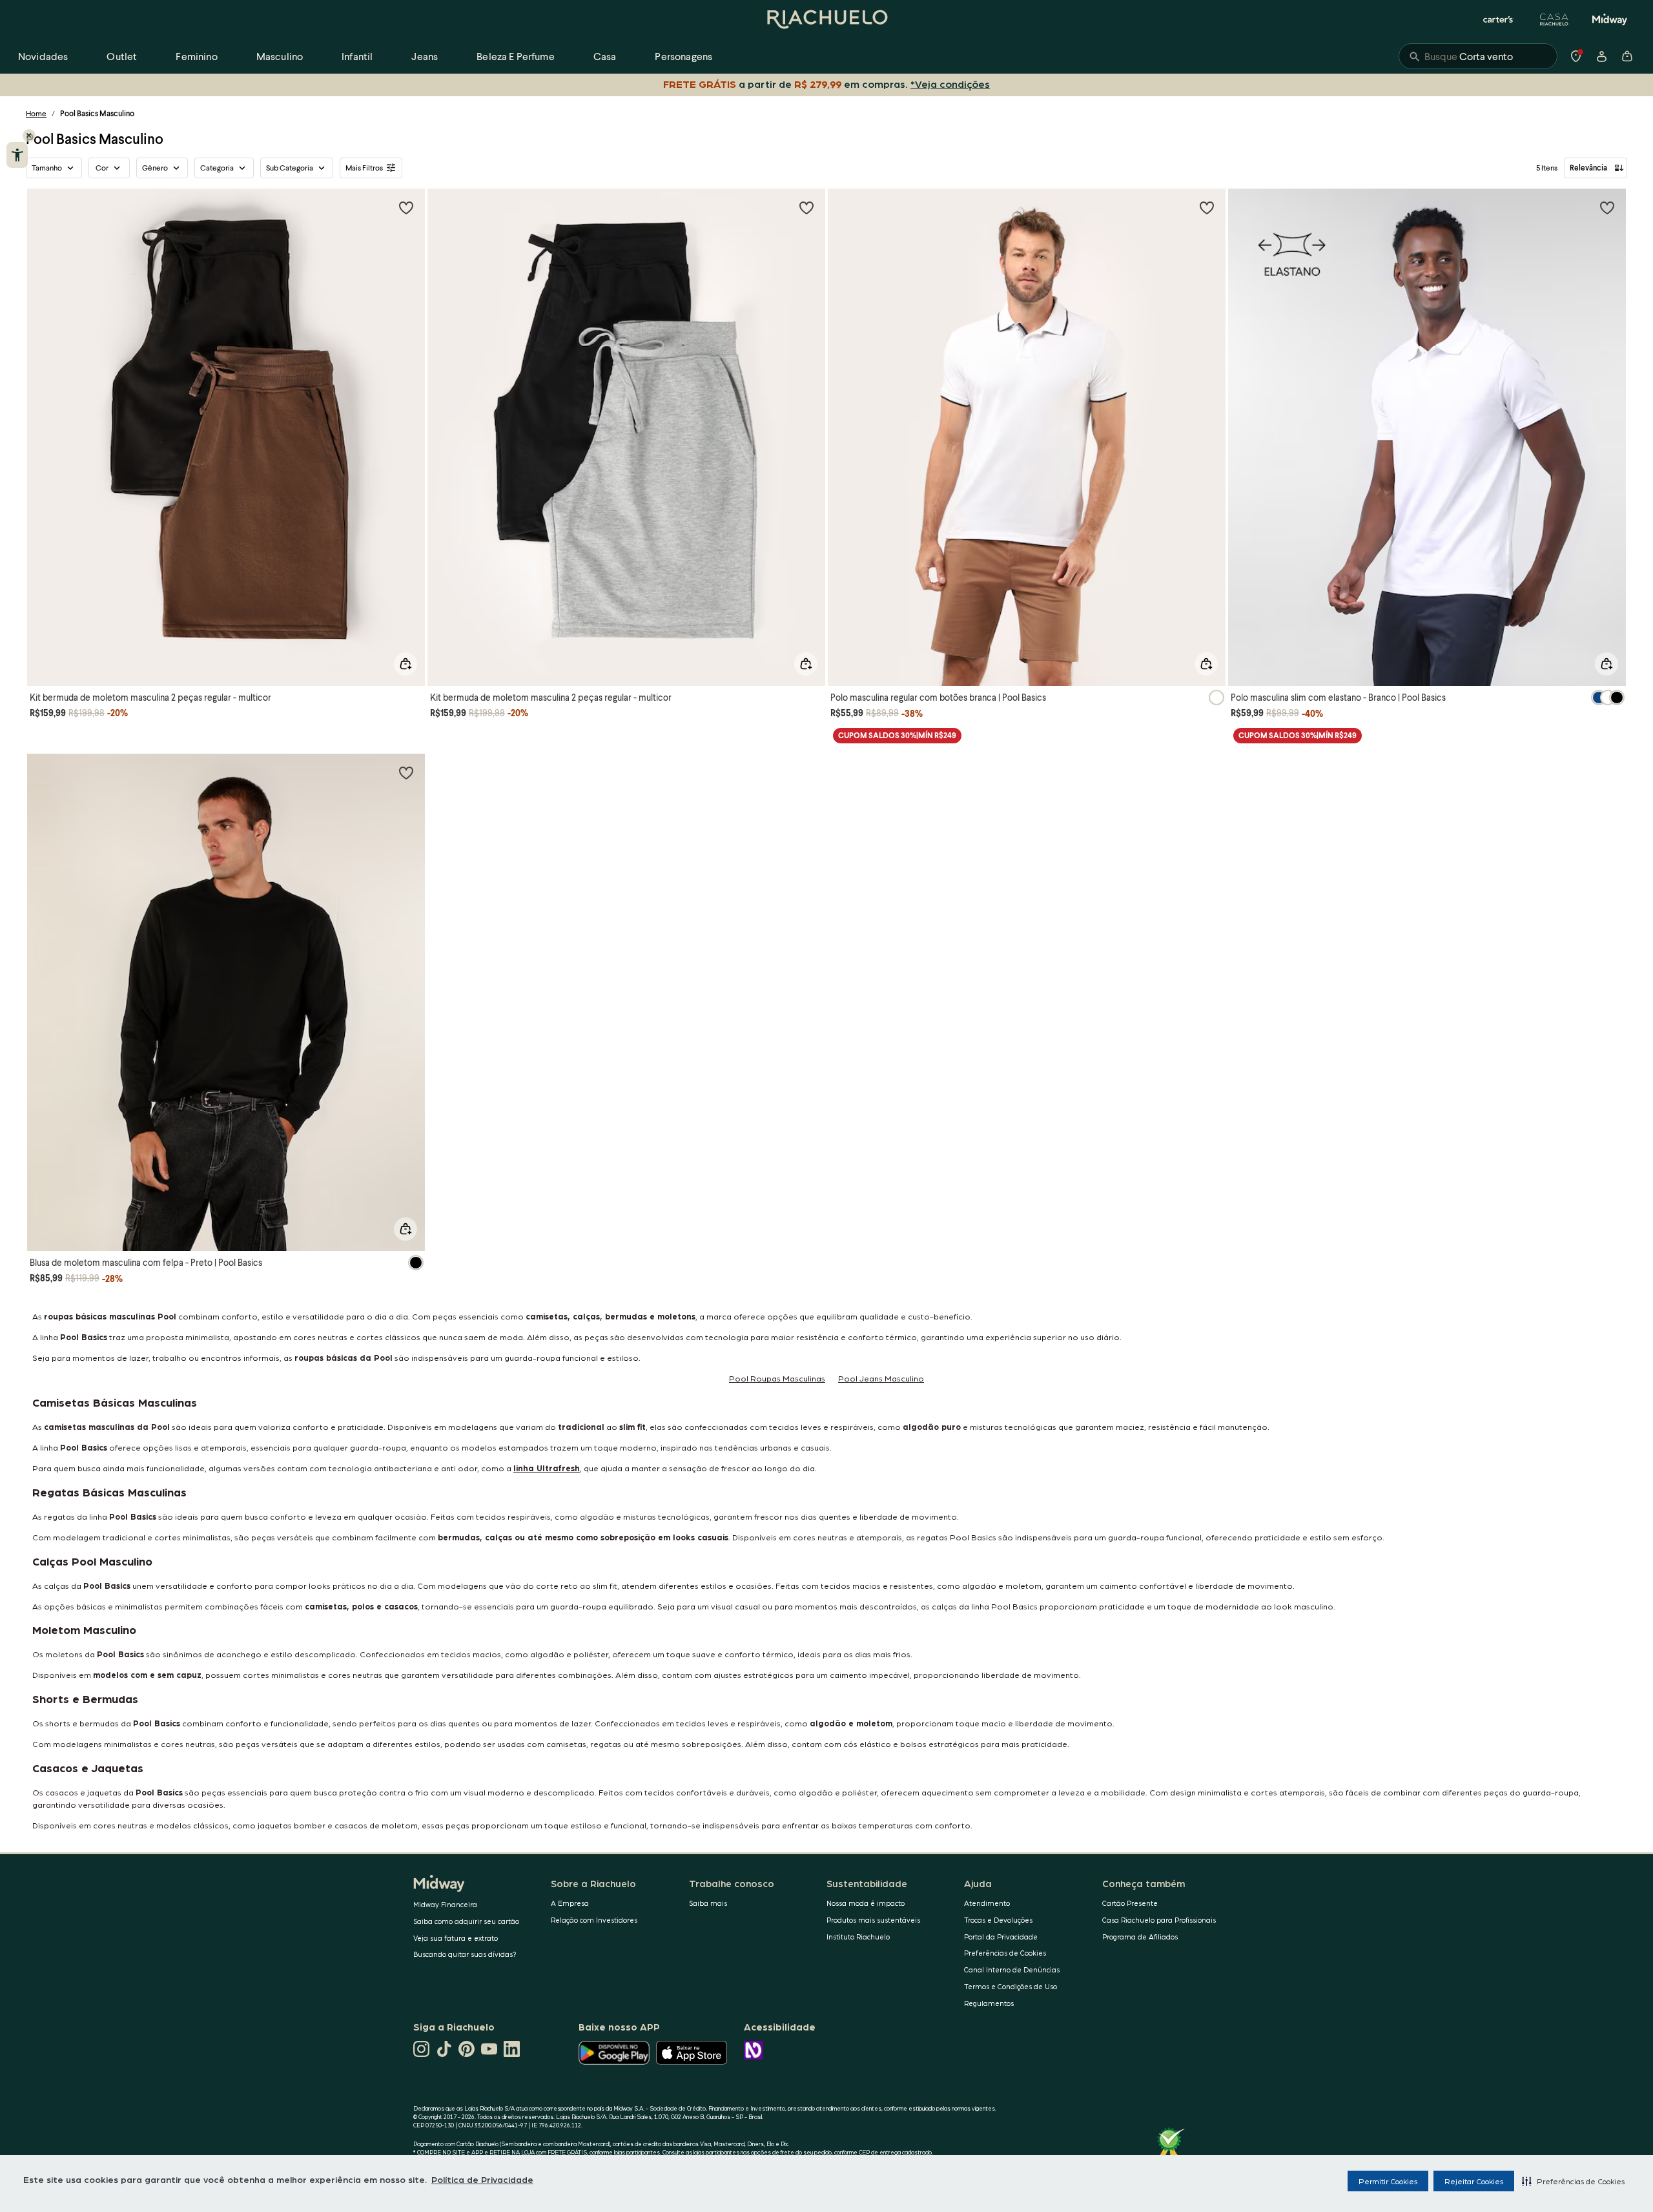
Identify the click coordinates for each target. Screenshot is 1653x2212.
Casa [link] (605, 56)
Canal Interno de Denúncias (1012, 1969)
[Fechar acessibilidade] (29, 136)
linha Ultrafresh (547, 1468)
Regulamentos (989, 2003)
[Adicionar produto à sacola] (406, 664)
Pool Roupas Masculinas (777, 1378)
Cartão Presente (1130, 1903)
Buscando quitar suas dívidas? (465, 1954)
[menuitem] (43, 56)
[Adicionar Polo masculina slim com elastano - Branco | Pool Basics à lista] (1607, 207)
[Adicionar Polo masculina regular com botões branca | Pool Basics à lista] (1207, 207)
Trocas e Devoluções (998, 1920)
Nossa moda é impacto (866, 1903)
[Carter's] (1499, 19)
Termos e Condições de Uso (1011, 1986)
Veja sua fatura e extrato (456, 1938)
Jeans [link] (425, 56)
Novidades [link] (43, 56)
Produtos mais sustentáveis (873, 1920)
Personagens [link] (683, 56)
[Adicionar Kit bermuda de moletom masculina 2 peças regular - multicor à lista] (406, 207)
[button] (1573, 2181)
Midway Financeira (445, 1904)
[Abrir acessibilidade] (17, 155)
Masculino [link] (280, 56)
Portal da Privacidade (1001, 1937)
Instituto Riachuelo (858, 1937)
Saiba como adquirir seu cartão (466, 1921)
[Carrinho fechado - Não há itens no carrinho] (1627, 56)
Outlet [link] (122, 56)
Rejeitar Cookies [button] (1474, 2181)
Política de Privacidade (482, 2179)
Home (36, 113)
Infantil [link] (357, 56)
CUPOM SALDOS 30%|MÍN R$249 (897, 735)
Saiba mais (708, 1903)
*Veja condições (950, 84)
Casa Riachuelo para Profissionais (1159, 1920)
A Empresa (570, 1903)
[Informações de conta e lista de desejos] (1601, 56)
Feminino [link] (196, 56)
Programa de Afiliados (1140, 1937)
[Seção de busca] (1478, 56)
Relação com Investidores (594, 1920)
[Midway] (1610, 19)
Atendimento (987, 1903)
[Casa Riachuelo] (1554, 19)
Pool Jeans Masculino (881, 1378)
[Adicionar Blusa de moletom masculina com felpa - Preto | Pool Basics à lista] (406, 772)
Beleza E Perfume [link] (516, 56)
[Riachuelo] (826, 19)
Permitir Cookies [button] (1388, 2181)
